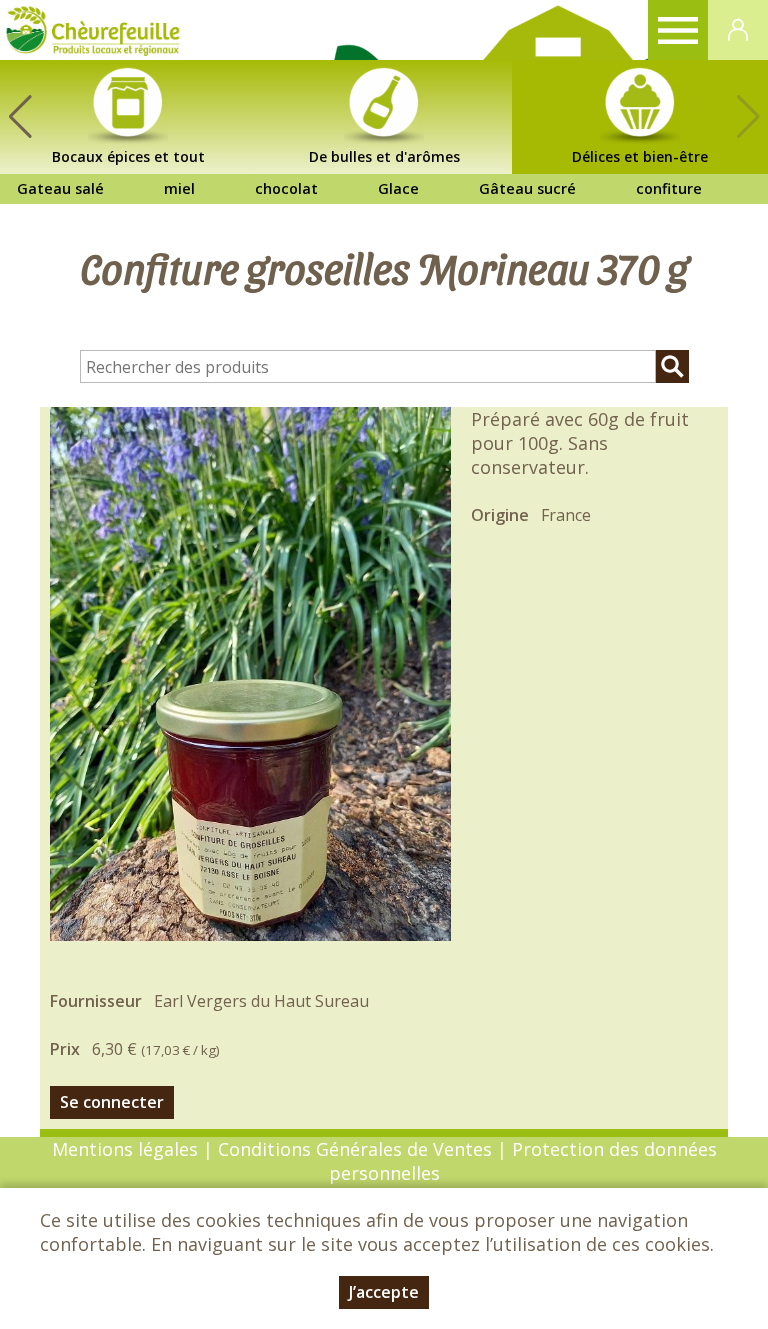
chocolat (286, 188)
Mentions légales (125, 1149)
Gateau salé (60, 188)
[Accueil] (93, 30)
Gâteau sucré (527, 188)
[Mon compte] (738, 30)
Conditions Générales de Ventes (357, 1149)
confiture (669, 188)
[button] (20, 117)
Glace (398, 188)
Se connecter (112, 1102)
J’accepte (384, 1292)
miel (179, 188)
